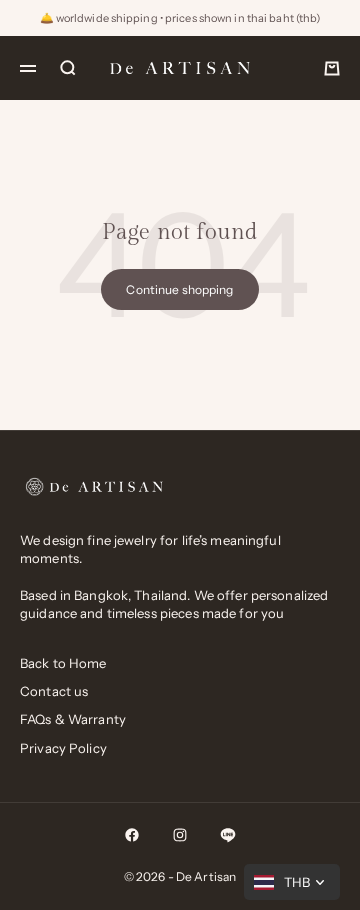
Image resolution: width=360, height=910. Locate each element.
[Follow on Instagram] (180, 835)
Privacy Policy (63, 748)
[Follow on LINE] (228, 835)
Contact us (54, 691)
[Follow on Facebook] (132, 835)
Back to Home (63, 663)
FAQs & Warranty (73, 719)
